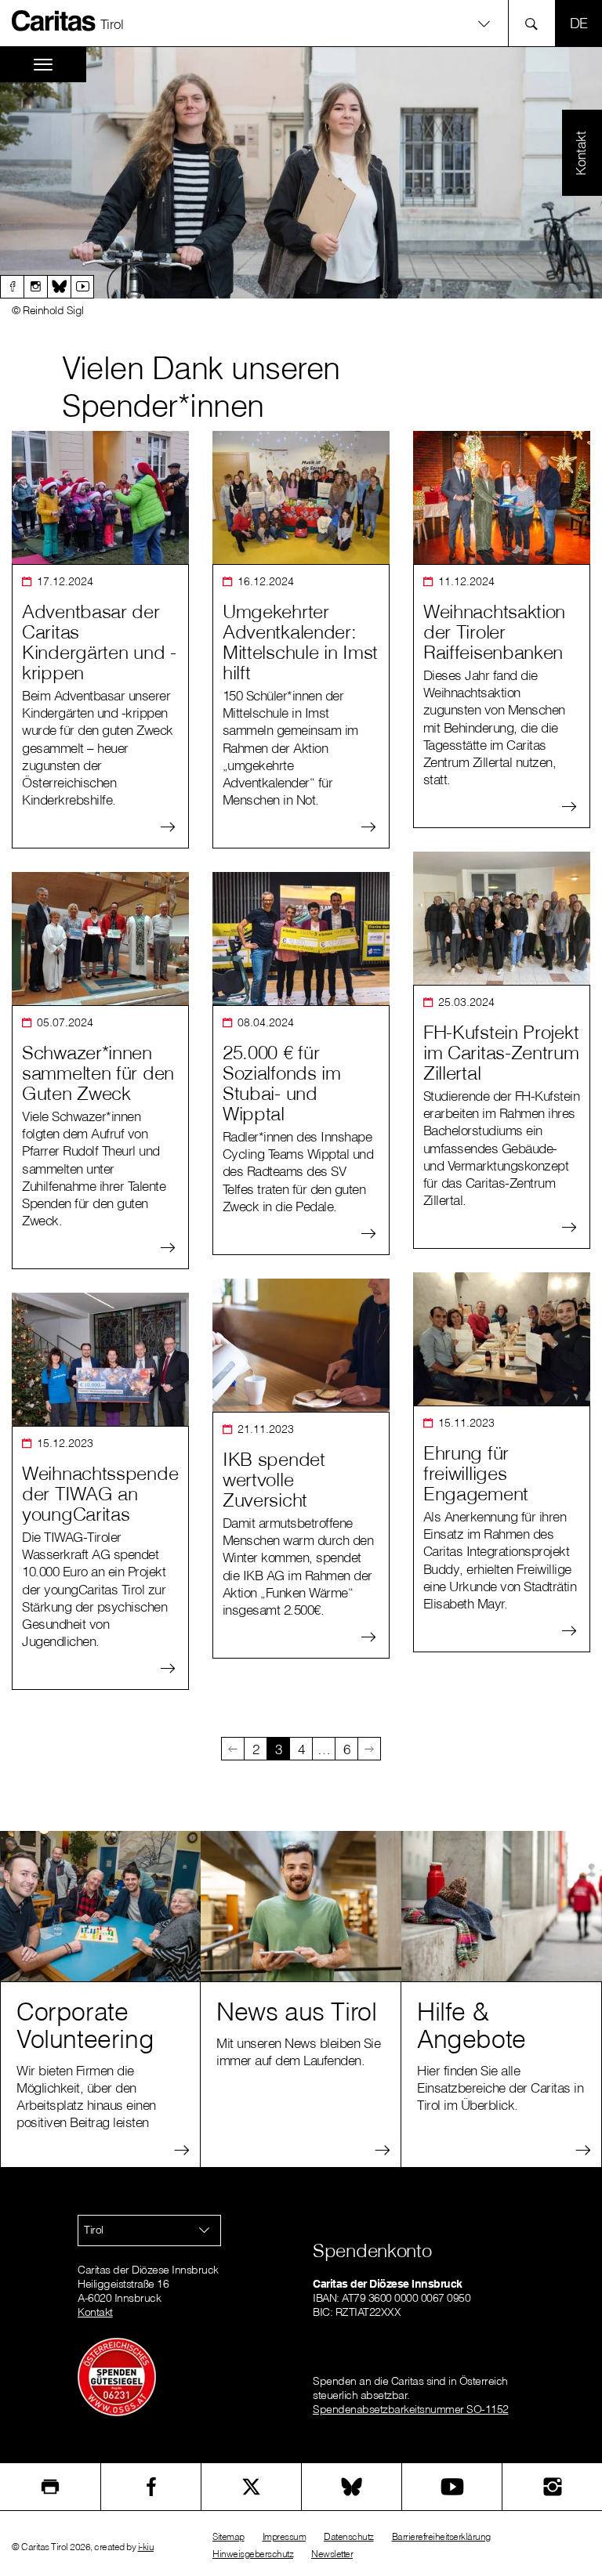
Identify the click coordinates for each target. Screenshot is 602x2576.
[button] (301, 23)
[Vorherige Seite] (233, 1749)
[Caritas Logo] (54, 20)
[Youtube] (82, 287)
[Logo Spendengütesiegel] (117, 2376)
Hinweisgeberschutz (253, 2554)
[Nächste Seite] (369, 1749)
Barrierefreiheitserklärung (441, 2536)
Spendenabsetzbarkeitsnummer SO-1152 (411, 2409)
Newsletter (332, 2554)
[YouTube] (452, 2487)
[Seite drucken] (50, 2487)
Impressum (285, 2536)
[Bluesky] (59, 287)
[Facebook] (12, 287)
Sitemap (228, 2536)
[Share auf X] (251, 2487)
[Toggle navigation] (43, 65)
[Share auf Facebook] (151, 2487)
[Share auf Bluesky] (352, 2487)
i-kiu (146, 2547)
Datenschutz (349, 2536)
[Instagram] (35, 287)
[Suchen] (536, 23)
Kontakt (95, 2312)
